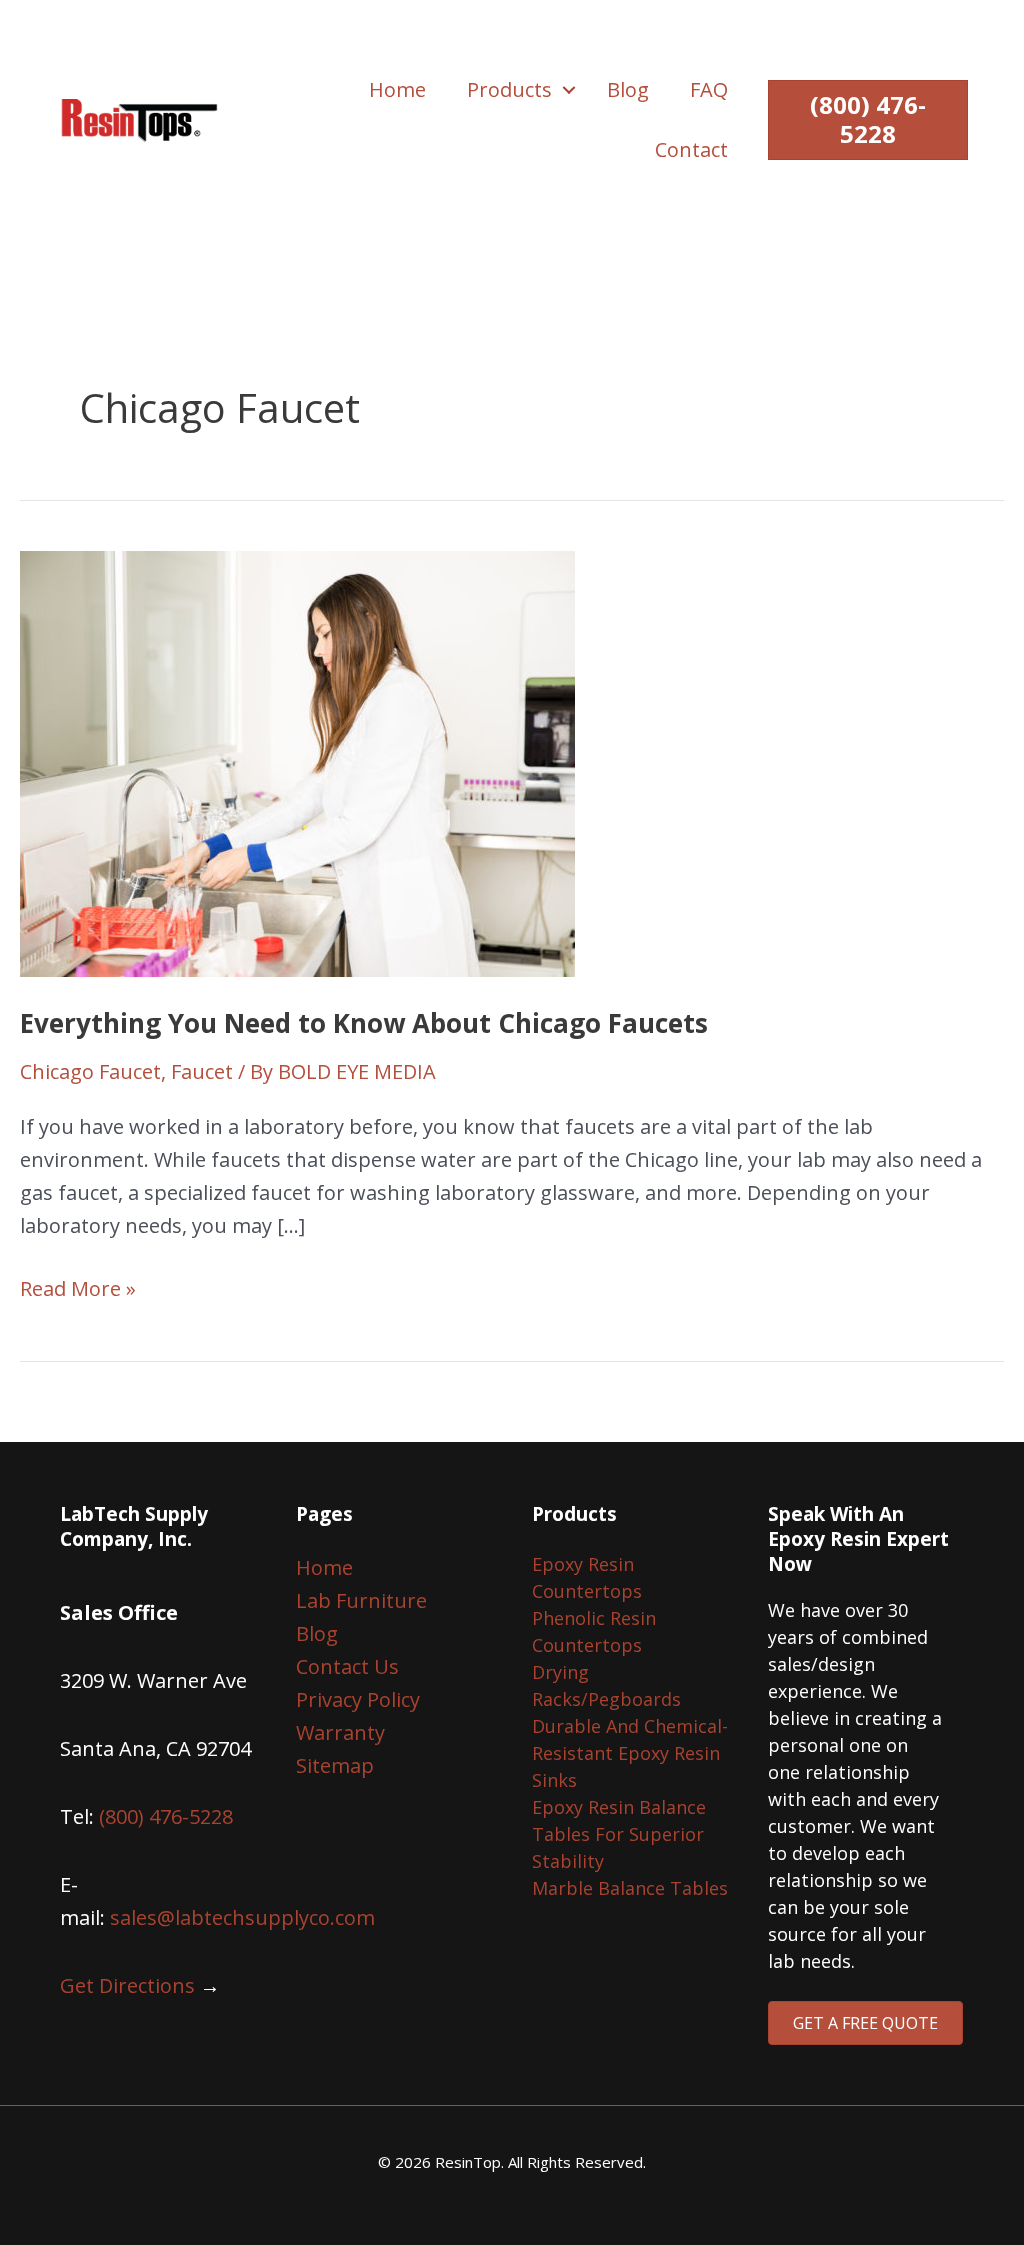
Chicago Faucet (90, 1071)
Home (397, 89)
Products (509, 89)
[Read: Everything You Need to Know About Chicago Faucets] (297, 761)
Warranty (340, 1732)
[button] (569, 90)
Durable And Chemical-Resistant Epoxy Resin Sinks (630, 1753)
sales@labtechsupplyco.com (242, 1917)
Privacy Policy (358, 1699)
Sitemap (335, 1765)
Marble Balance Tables (630, 1888)
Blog (628, 89)
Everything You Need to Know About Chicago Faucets (364, 1023)
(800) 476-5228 (166, 1816)
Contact (691, 149)
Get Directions (127, 1985)
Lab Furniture (361, 1600)
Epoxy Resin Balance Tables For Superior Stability (619, 1834)
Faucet (202, 1071)
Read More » (78, 1289)
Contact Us (347, 1666)
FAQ (709, 89)
